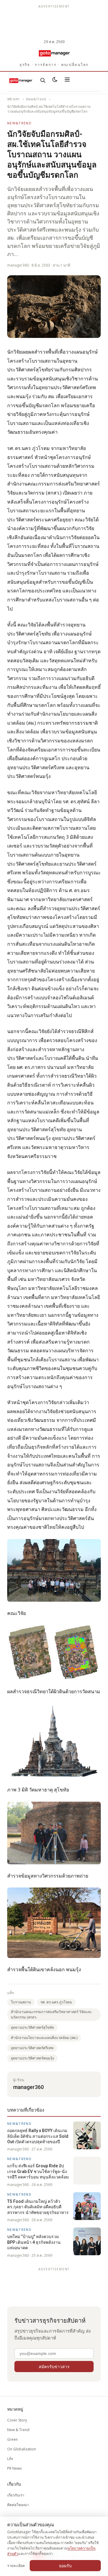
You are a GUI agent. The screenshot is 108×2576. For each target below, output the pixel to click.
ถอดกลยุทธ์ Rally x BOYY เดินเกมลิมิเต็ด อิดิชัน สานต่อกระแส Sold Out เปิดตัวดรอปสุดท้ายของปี (38, 2136)
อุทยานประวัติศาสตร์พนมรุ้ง (32, 2058)
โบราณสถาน (21, 2002)
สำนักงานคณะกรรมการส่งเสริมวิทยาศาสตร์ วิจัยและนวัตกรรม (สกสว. (51, 2014)
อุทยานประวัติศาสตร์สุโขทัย (32, 2027)
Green (12, 2439)
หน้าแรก (13, 99)
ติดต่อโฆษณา (18, 2505)
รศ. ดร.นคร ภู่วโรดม (56, 2002)
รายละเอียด (16, 2566)
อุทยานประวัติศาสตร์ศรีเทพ (32, 2048)
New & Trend (18, 2430)
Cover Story (17, 2420)
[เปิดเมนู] (67, 80)
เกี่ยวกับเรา (16, 2495)
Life (10, 2459)
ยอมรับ (65, 2566)
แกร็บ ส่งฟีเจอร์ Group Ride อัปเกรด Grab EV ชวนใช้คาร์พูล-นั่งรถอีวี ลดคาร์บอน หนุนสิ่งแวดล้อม (38, 2171)
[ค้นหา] (43, 80)
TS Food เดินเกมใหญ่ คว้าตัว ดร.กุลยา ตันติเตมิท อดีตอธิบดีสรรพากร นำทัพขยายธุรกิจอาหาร (38, 2207)
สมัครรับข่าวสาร (54, 2367)
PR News (14, 2468)
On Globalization (22, 2449)
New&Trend (36, 99)
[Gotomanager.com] (54, 53)
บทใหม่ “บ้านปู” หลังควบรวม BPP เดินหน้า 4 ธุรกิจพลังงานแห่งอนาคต (34, 2242)
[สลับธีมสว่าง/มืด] (55, 80)
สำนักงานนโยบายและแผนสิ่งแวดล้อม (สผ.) (44, 2038)
